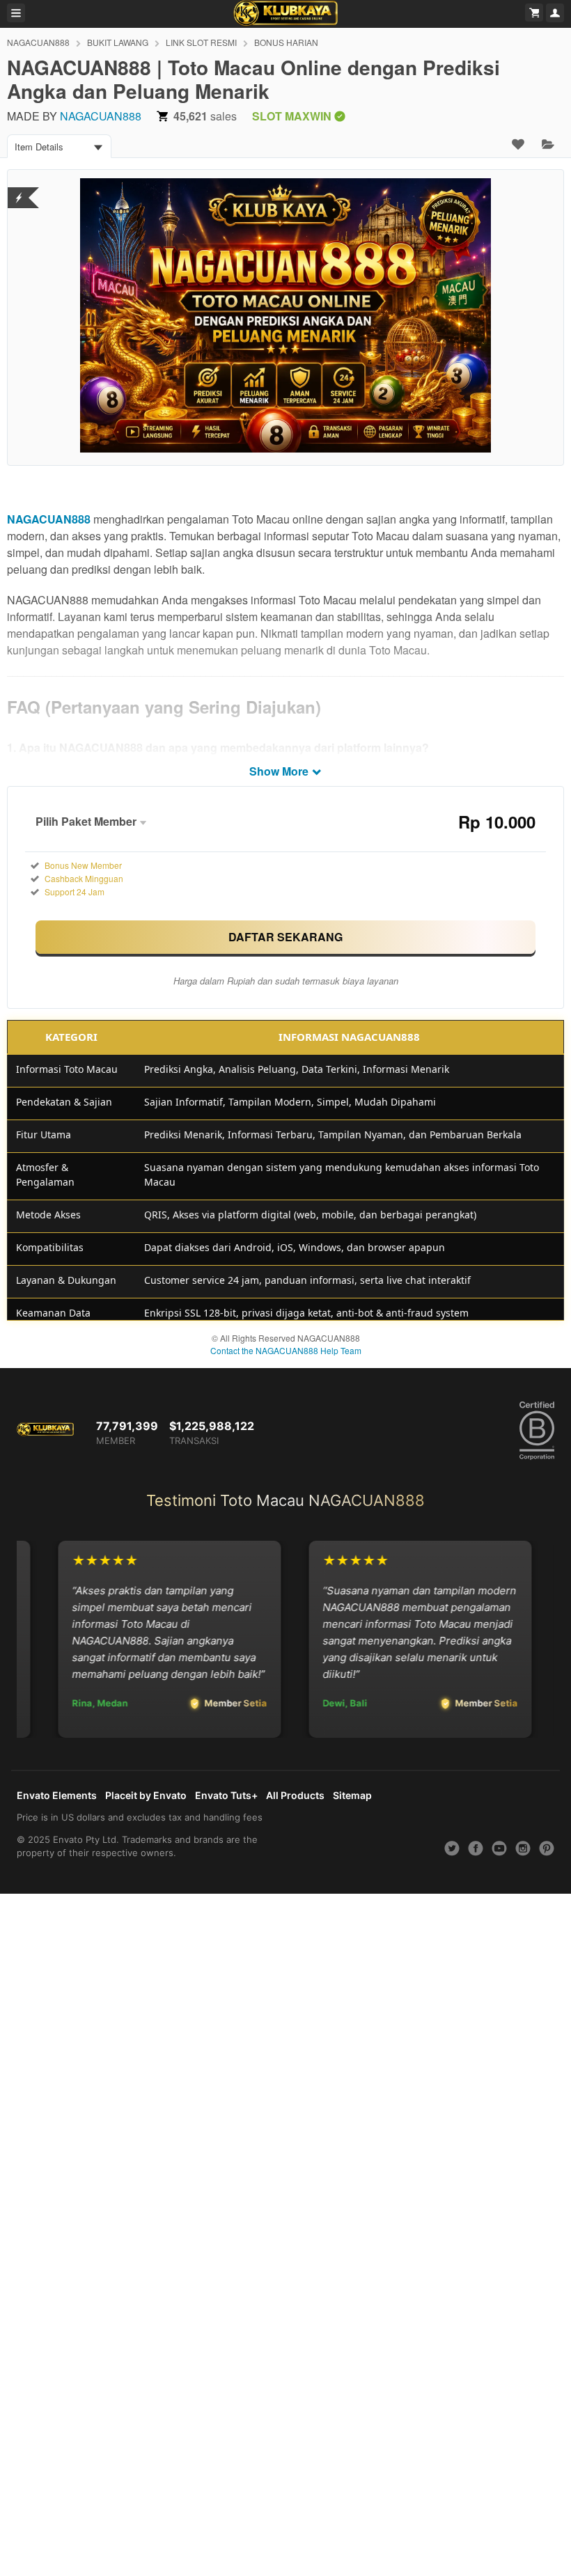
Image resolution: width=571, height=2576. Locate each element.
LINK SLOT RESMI (201, 42)
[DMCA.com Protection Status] (19, 189)
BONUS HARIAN (286, 42)
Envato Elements (57, 1795)
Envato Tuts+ (226, 1795)
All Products (295, 1795)
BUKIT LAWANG (118, 42)
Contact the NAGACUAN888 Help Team (286, 1350)
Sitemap (352, 1795)
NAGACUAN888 (38, 42)
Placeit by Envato (146, 1795)
